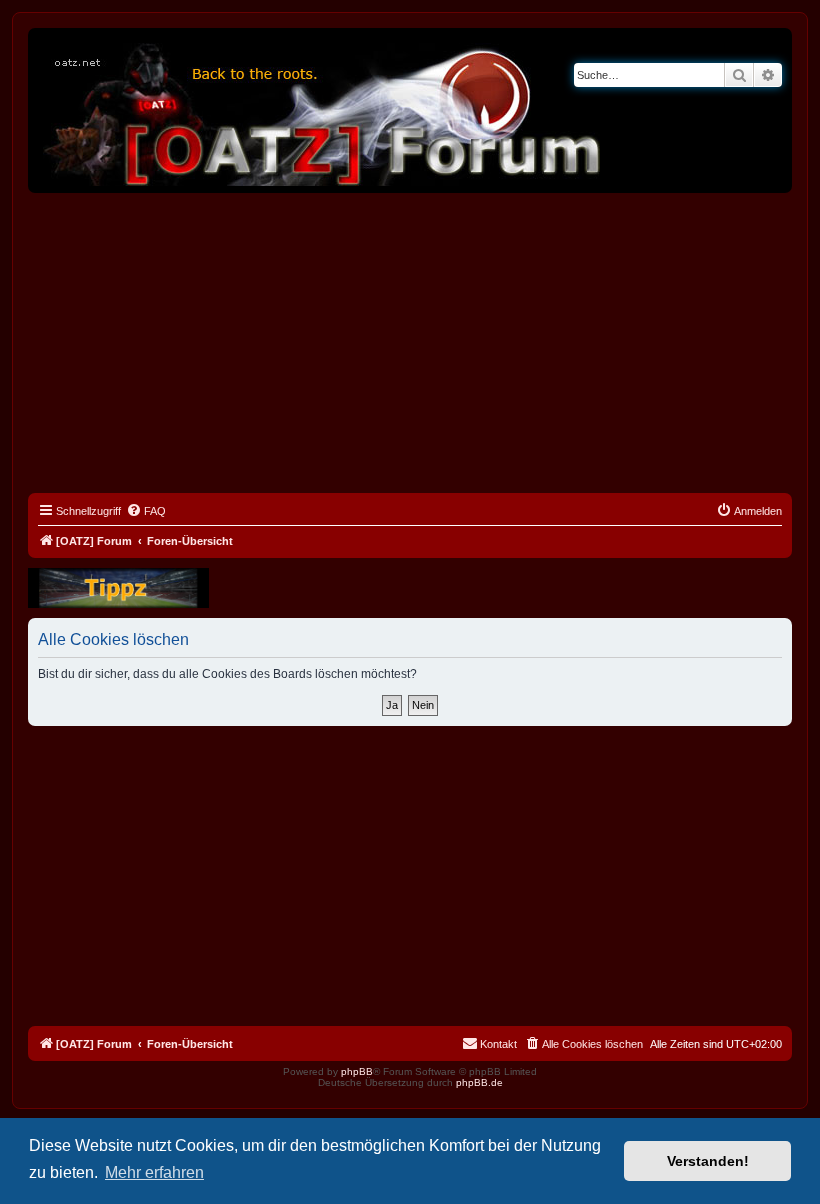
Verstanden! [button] (708, 1161)
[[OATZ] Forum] (323, 110)
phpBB (357, 1071)
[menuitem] (146, 511)
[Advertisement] (410, 343)
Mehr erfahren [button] (154, 1172)
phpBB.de (479, 1082)
